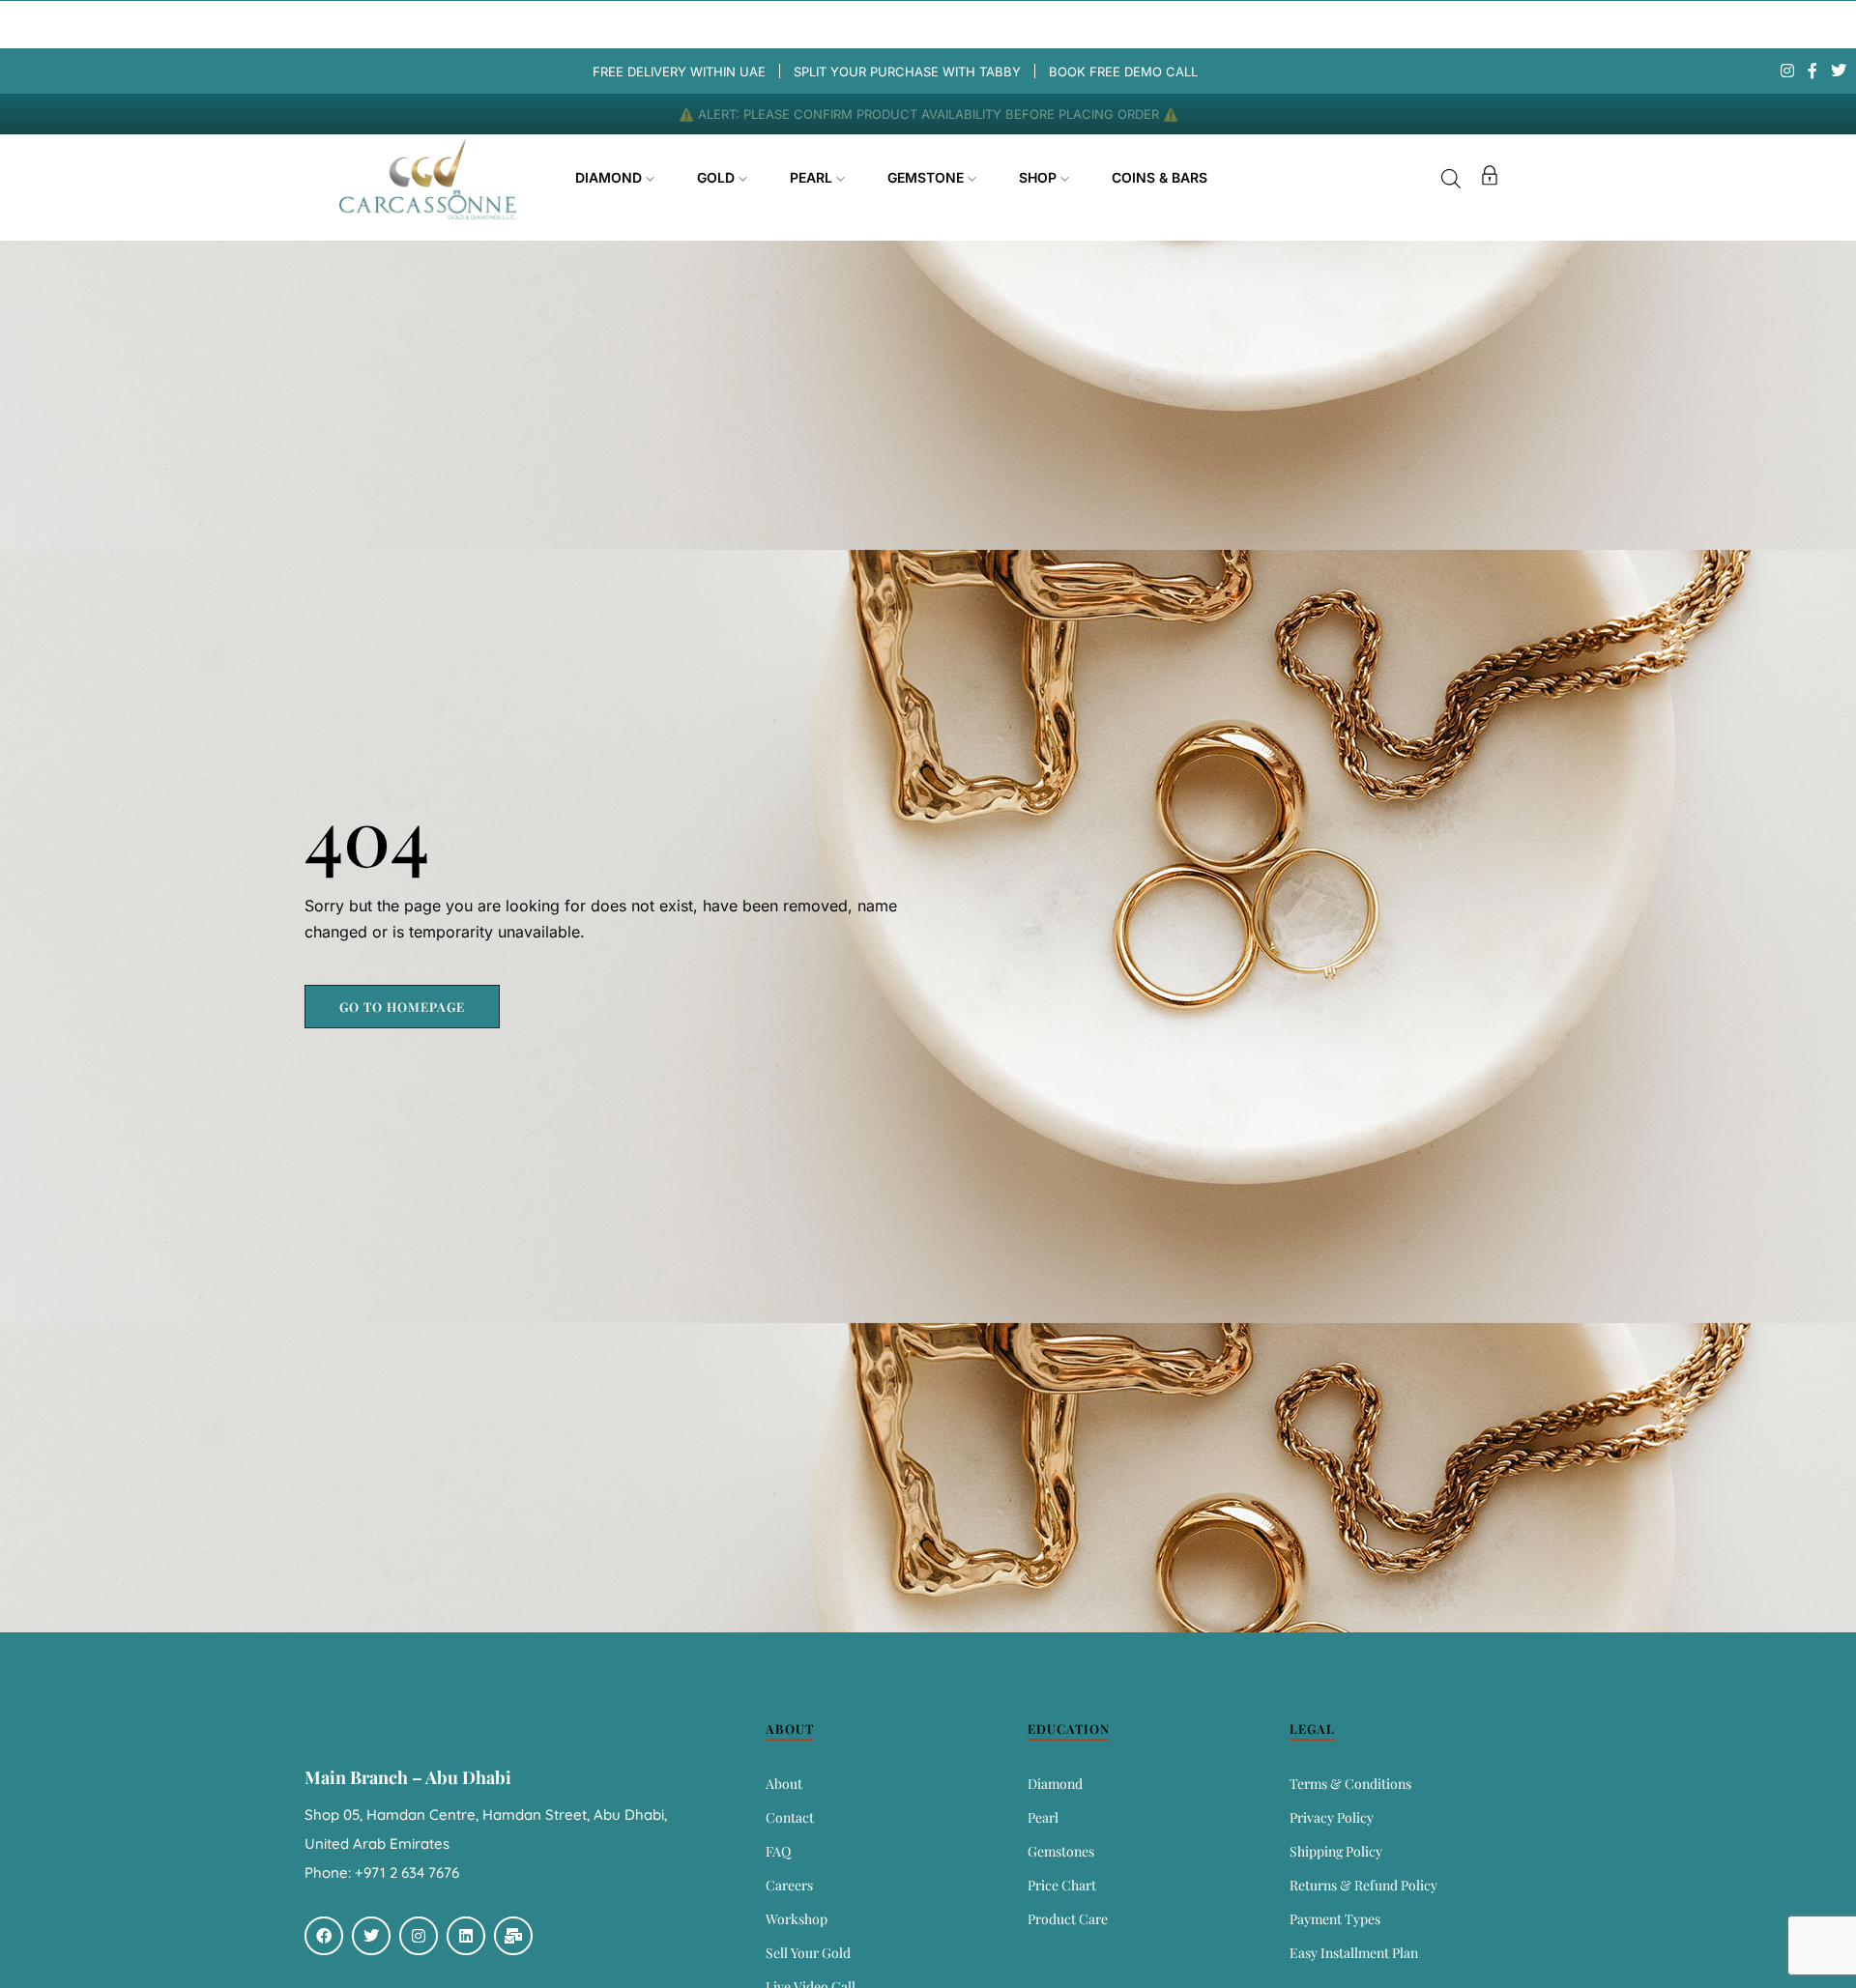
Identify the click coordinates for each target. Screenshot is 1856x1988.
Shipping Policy (1336, 1851)
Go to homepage (402, 1007)
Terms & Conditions (1350, 1784)
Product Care (1068, 1919)
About (784, 1784)
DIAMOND (610, 177)
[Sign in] (1490, 178)
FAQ (778, 1851)
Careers (789, 1885)
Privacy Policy (1332, 1817)
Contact (790, 1817)
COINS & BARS (1160, 177)
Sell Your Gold (808, 1953)
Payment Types (1335, 1919)
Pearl (1043, 1817)
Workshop (797, 1919)
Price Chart (1062, 1885)
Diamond (1055, 1784)
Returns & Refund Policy (1363, 1885)
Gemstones (1061, 1851)
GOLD (718, 177)
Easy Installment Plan (1354, 1953)
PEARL (813, 177)
